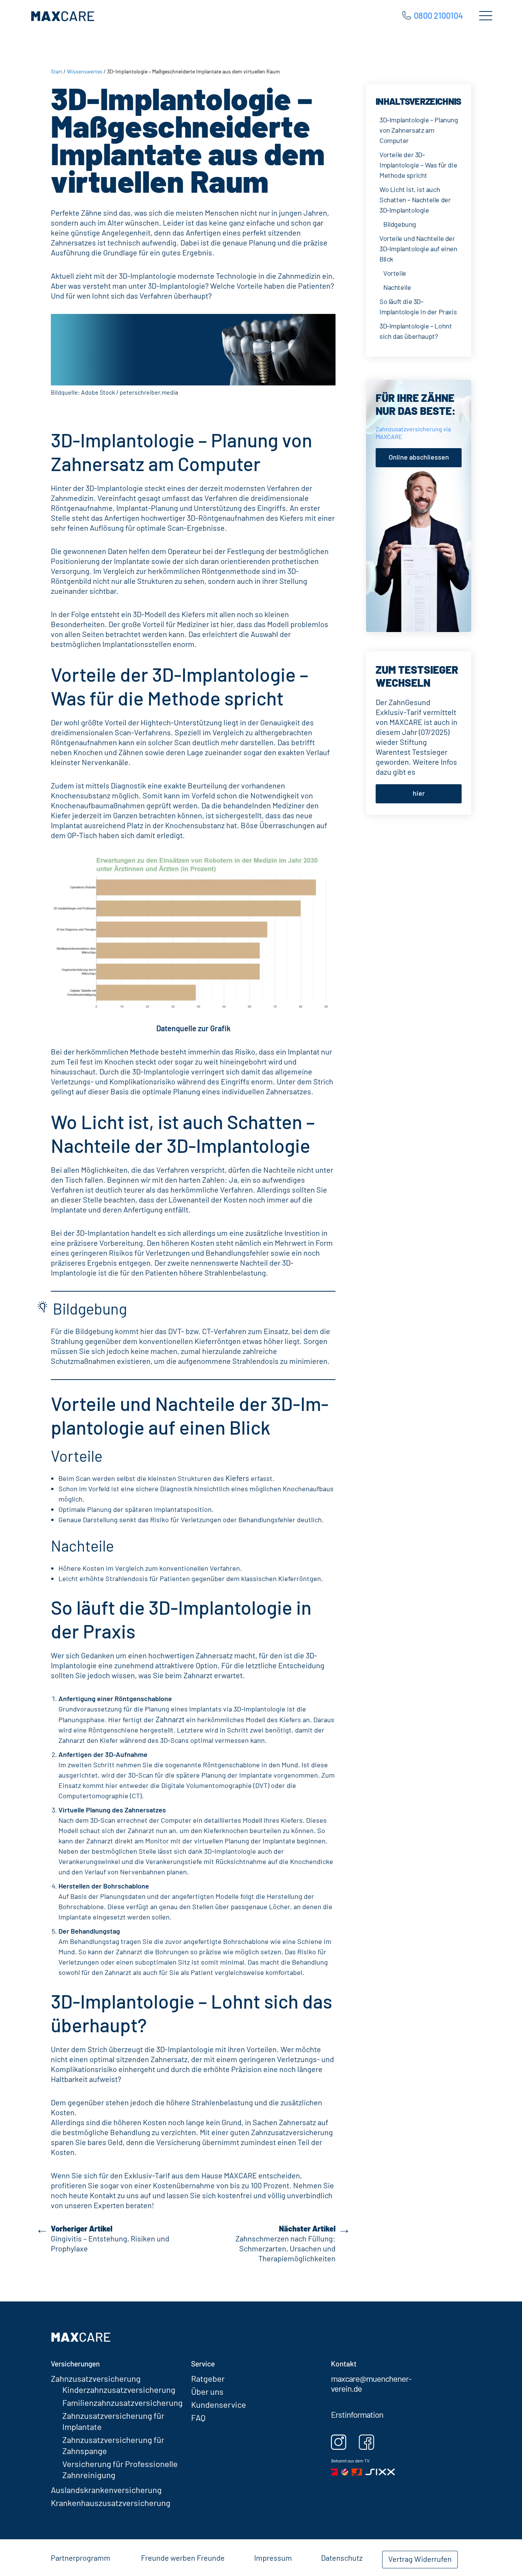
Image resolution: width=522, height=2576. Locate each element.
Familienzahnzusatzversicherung (122, 2402)
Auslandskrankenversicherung (106, 2490)
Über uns (207, 2391)
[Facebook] (372, 2442)
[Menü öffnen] (485, 18)
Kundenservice (219, 2404)
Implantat (304, 1052)
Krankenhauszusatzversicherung (111, 2503)
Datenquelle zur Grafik (193, 1028)
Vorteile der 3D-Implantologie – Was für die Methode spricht (418, 165)
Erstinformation (357, 2414)
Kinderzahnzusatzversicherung (119, 2389)
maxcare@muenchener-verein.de (371, 2383)
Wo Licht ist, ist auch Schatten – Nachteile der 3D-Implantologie (415, 200)
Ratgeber (208, 2378)
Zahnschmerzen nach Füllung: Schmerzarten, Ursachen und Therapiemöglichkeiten (285, 2243)
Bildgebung (400, 224)
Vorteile (395, 273)
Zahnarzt (170, 1719)
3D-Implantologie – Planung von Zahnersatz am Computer (419, 130)
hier (419, 793)
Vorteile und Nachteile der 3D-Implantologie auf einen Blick (418, 249)
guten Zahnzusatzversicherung (281, 2132)
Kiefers (237, 1478)
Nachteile (397, 287)
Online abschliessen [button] (419, 457)
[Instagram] (344, 2442)
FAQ (198, 2417)
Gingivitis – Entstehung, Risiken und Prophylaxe (110, 2238)
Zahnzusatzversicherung (96, 2378)
